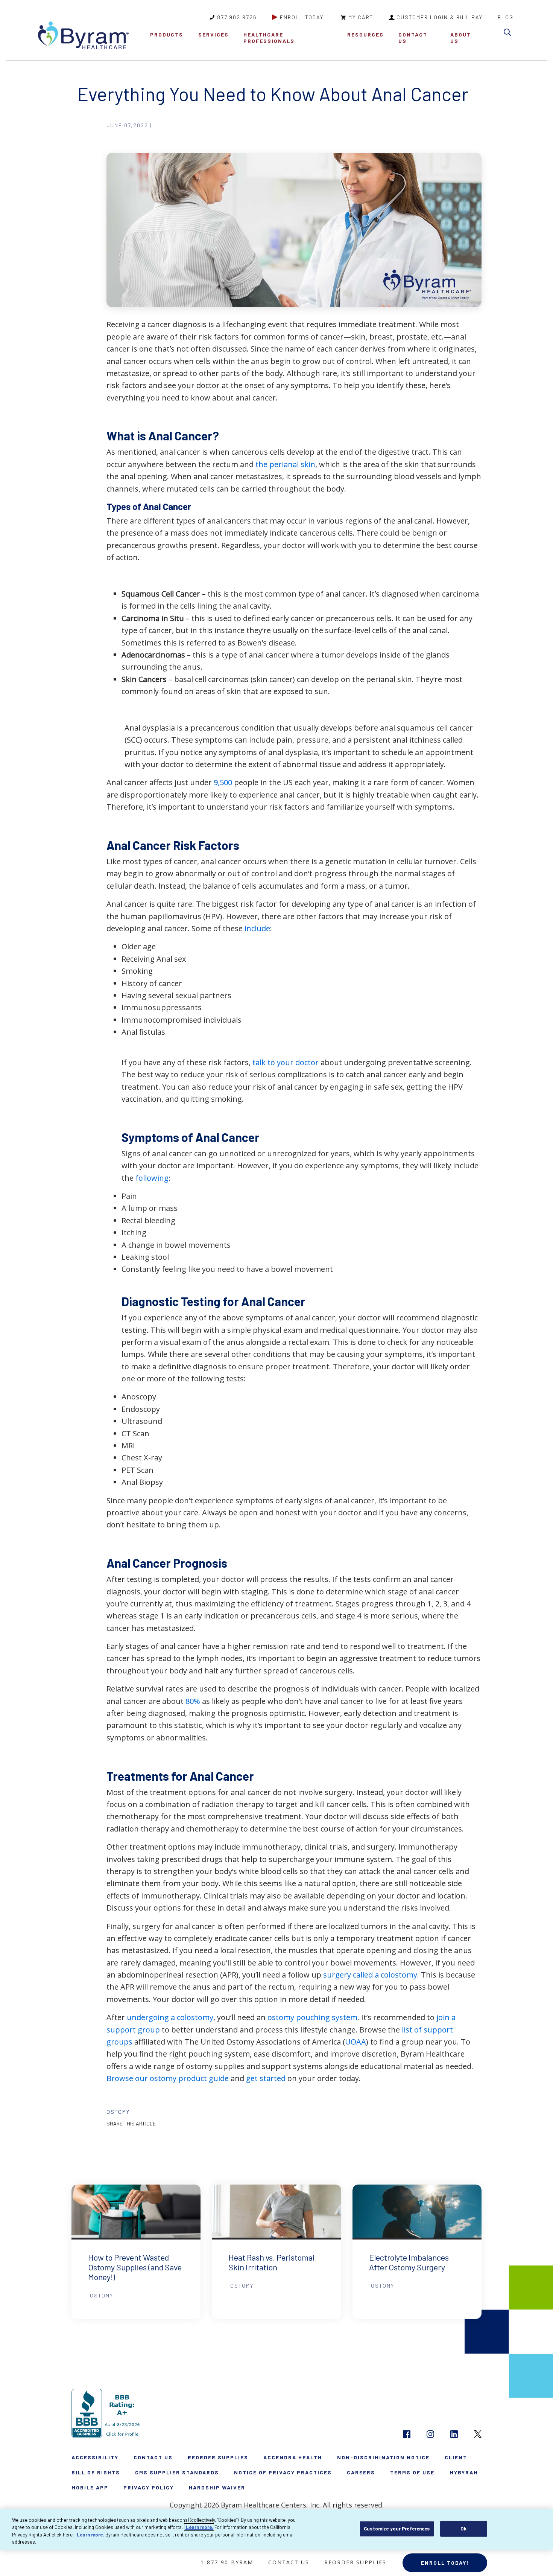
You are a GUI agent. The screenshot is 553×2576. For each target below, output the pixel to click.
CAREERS (361, 2472)
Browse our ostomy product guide (168, 2078)
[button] (509, 34)
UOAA (355, 2042)
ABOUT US (461, 38)
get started (266, 2078)
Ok (463, 2529)
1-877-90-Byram (227, 2562)
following (152, 1178)
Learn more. (199, 2527)
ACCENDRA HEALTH (293, 2457)
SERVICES (213, 34)
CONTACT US (413, 38)
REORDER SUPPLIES (355, 2562)
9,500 (223, 782)
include (257, 928)
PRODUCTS (167, 34)
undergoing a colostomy (170, 2017)
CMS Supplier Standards (177, 2472)
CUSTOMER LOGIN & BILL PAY (440, 17)
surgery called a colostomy (370, 1975)
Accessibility (95, 2457)
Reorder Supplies (218, 2457)
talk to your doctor (286, 1062)
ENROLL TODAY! (303, 17)
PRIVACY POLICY (149, 2487)
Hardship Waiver (217, 2487)
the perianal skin (285, 464)
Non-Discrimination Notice (383, 2457)
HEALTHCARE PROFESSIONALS (269, 38)
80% (193, 1701)
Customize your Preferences (397, 2529)
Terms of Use (412, 2472)
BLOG (506, 17)
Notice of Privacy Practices (283, 2472)
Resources (365, 34)
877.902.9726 (237, 17)
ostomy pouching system (312, 2017)
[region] (276, 2529)
